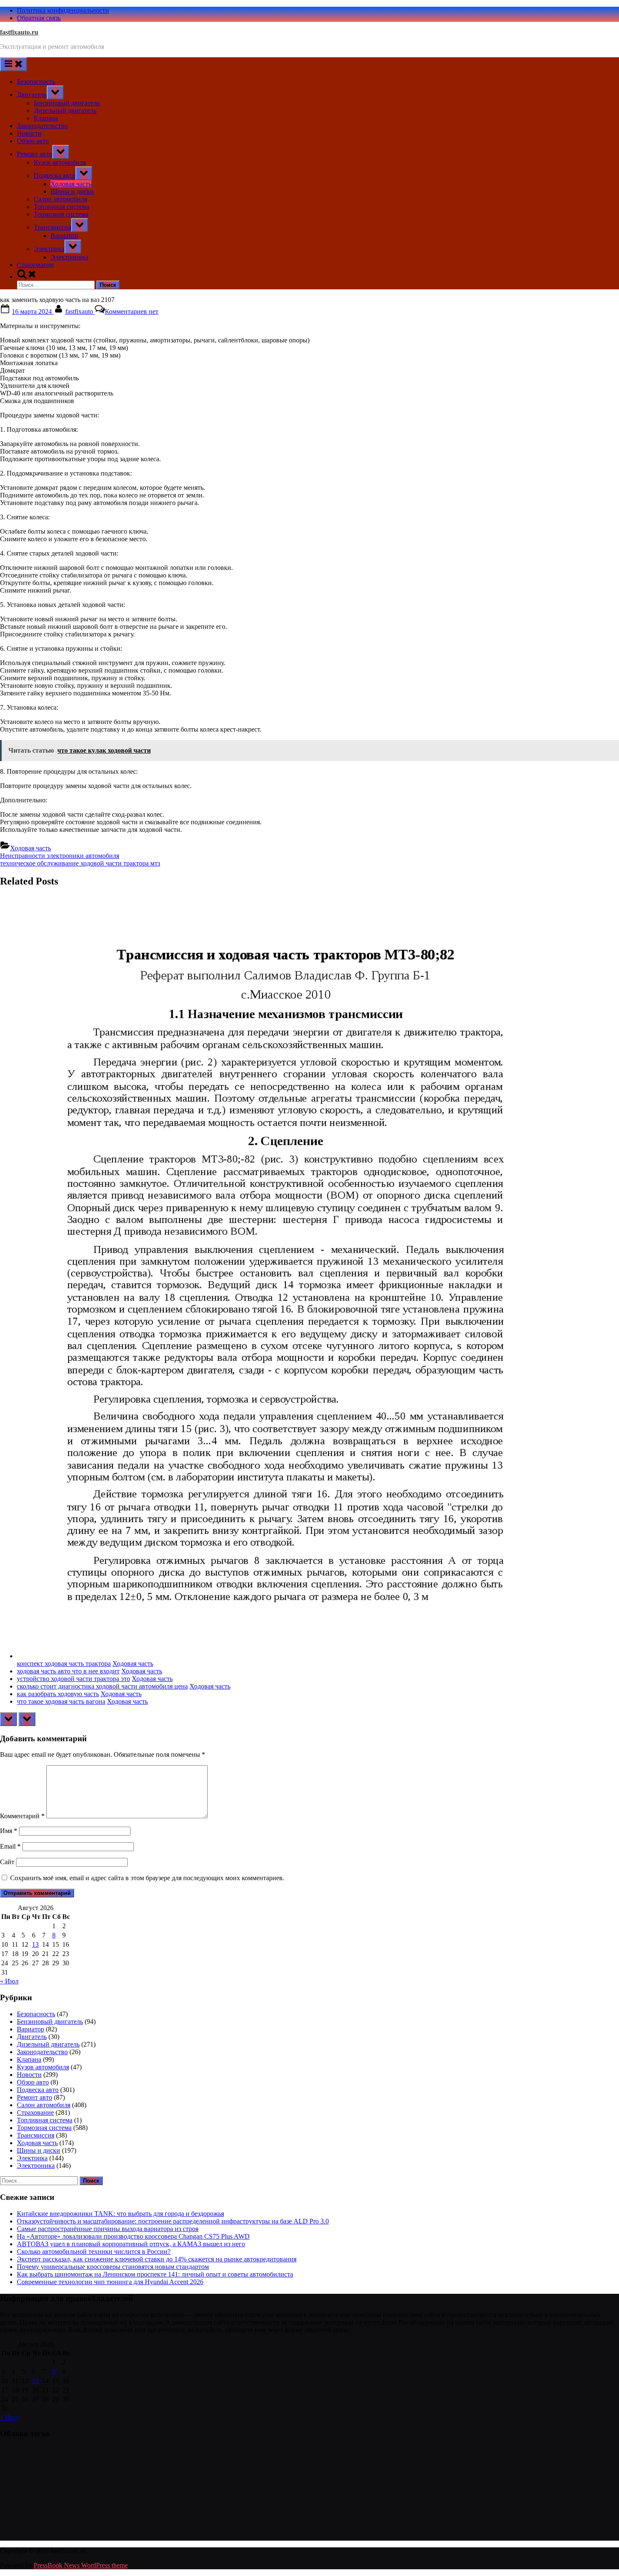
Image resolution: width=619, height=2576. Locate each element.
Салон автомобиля (60, 199)
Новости (29, 133)
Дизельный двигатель (65, 111)
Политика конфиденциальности (63, 10)
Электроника (69, 257)
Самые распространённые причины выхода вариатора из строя (108, 2229)
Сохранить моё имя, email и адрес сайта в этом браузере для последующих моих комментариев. (147, 1878)
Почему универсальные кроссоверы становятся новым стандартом (113, 2267)
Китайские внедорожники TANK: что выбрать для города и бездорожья (120, 2214)
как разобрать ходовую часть (58, 1694)
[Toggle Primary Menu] (13, 64)
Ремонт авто (35, 154)
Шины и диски (72, 191)
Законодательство (42, 126)
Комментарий (22, 1816)
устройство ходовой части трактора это (73, 1679)
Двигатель (32, 95)
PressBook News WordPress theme (81, 2565)
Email (10, 1846)
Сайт (7, 1862)
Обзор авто (33, 141)
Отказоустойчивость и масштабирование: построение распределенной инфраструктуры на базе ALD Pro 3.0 (173, 2221)
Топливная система (61, 207)
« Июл (9, 1981)
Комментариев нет (132, 311)
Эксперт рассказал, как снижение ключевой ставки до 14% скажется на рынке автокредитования (157, 2259)
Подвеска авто (55, 175)
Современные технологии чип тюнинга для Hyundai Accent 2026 (110, 2282)
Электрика (49, 249)
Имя (9, 1831)
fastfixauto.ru (19, 32)
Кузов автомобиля (60, 162)
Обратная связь (39, 18)
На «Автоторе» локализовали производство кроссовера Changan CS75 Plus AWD (133, 2236)
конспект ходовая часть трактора (64, 1663)
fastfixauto (80, 311)
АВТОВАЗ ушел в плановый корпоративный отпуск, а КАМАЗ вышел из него (131, 2244)
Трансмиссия (52, 227)
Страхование (35, 265)
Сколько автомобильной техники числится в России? (94, 2251)
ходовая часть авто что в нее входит (68, 1671)
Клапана (46, 118)
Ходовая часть (71, 184)
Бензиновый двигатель (67, 103)
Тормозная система (61, 214)
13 (35, 1944)
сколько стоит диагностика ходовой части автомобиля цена (102, 1686)
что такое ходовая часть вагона (61, 1701)
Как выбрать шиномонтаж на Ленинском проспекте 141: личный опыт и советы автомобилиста (155, 2274)
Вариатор (64, 236)
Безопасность (36, 82)
